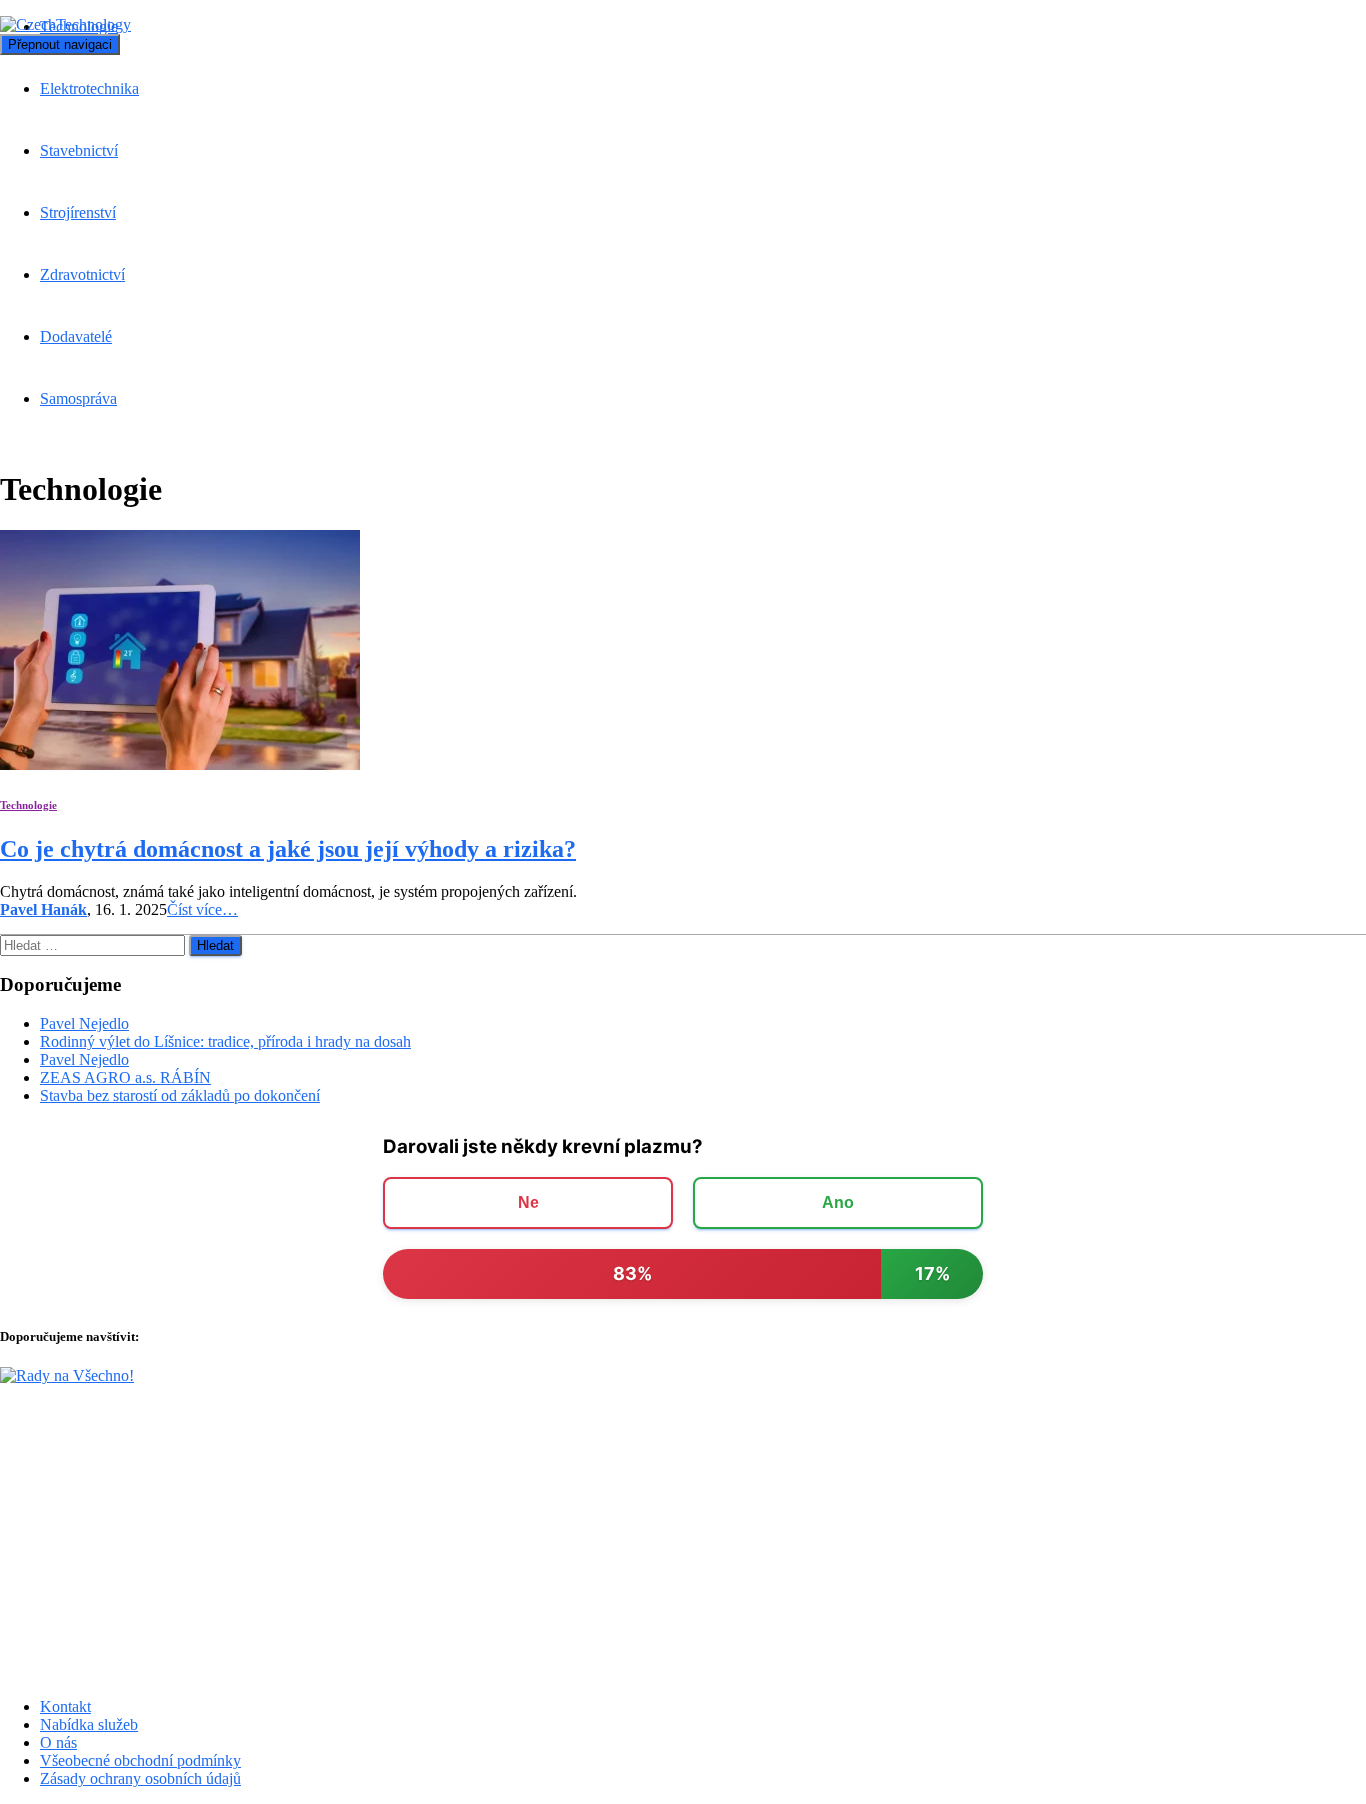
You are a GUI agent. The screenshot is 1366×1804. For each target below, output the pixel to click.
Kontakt (65, 1706)
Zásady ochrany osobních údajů (140, 1778)
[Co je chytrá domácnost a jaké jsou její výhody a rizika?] (180, 764)
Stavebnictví (79, 150)
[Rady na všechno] (67, 1375)
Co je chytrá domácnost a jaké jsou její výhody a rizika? (288, 849)
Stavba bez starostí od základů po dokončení (180, 1095)
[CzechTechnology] (65, 24)
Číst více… (202, 909)
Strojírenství (78, 212)
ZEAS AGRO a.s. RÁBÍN (125, 1077)
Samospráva (78, 398)
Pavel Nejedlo (84, 1023)
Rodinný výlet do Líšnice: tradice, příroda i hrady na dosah (225, 1041)
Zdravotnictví (82, 274)
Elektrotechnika (89, 88)
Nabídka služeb (89, 1724)
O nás (58, 1742)
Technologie (28, 805)
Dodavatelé (76, 336)
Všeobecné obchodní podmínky (140, 1760)
